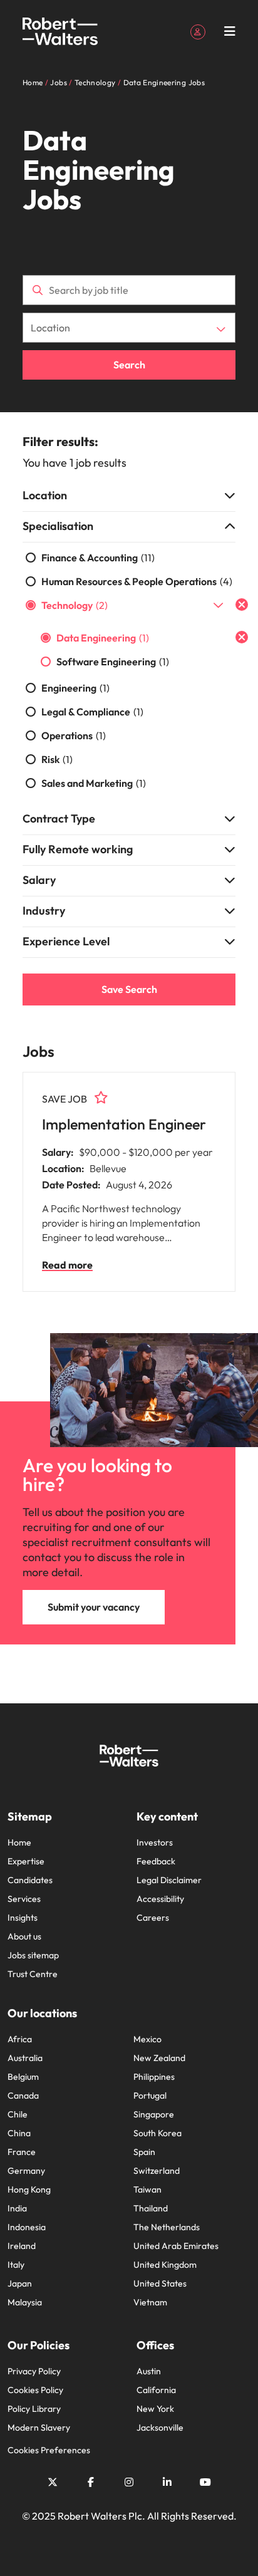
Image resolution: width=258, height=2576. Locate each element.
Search (129, 365)
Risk (57, 759)
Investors (155, 1842)
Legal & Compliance (92, 712)
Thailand (151, 2208)
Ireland (22, 2246)
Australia (25, 2058)
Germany (26, 2171)
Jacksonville (160, 2428)
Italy (16, 2265)
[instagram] (129, 2482)
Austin (149, 2371)
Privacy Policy (34, 2371)
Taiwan (147, 2189)
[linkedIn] (167, 2482)
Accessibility (160, 1899)
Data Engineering (103, 638)
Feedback (156, 1861)
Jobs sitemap (33, 1955)
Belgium (23, 2077)
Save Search (129, 989)
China (19, 2133)
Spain (144, 2152)
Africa (20, 2039)
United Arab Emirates (176, 2246)
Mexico (147, 2039)
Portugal (150, 2096)
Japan (20, 2283)
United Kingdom (165, 2265)
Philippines (154, 2077)
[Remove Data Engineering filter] (242, 637)
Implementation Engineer (124, 1124)
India (17, 2208)
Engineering (75, 688)
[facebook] (91, 2482)
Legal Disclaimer (169, 1880)
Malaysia (25, 2302)
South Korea (157, 2133)
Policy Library (34, 2409)
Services (24, 1899)
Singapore (154, 2114)
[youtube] (205, 2482)
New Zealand (159, 2058)
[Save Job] (101, 1098)
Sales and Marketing (94, 783)
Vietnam (150, 2302)
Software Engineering (113, 662)
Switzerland (157, 2171)
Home (19, 1842)
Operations (74, 735)
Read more (67, 1265)
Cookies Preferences (49, 2450)
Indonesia (27, 2227)
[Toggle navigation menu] (230, 31)
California (156, 2390)
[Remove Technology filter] (242, 605)
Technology (75, 605)
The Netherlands (167, 2227)
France (22, 2152)
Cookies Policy (35, 2390)
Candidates (30, 1880)
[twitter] (53, 2482)
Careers (153, 1918)
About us (24, 1936)
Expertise (26, 1861)
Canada (23, 2096)
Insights (23, 1918)
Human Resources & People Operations (137, 581)
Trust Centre (33, 1974)
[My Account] (198, 31)
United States (160, 2283)
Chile (18, 2114)
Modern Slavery (39, 2428)
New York (155, 2409)
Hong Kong (29, 2189)
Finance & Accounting (98, 558)
